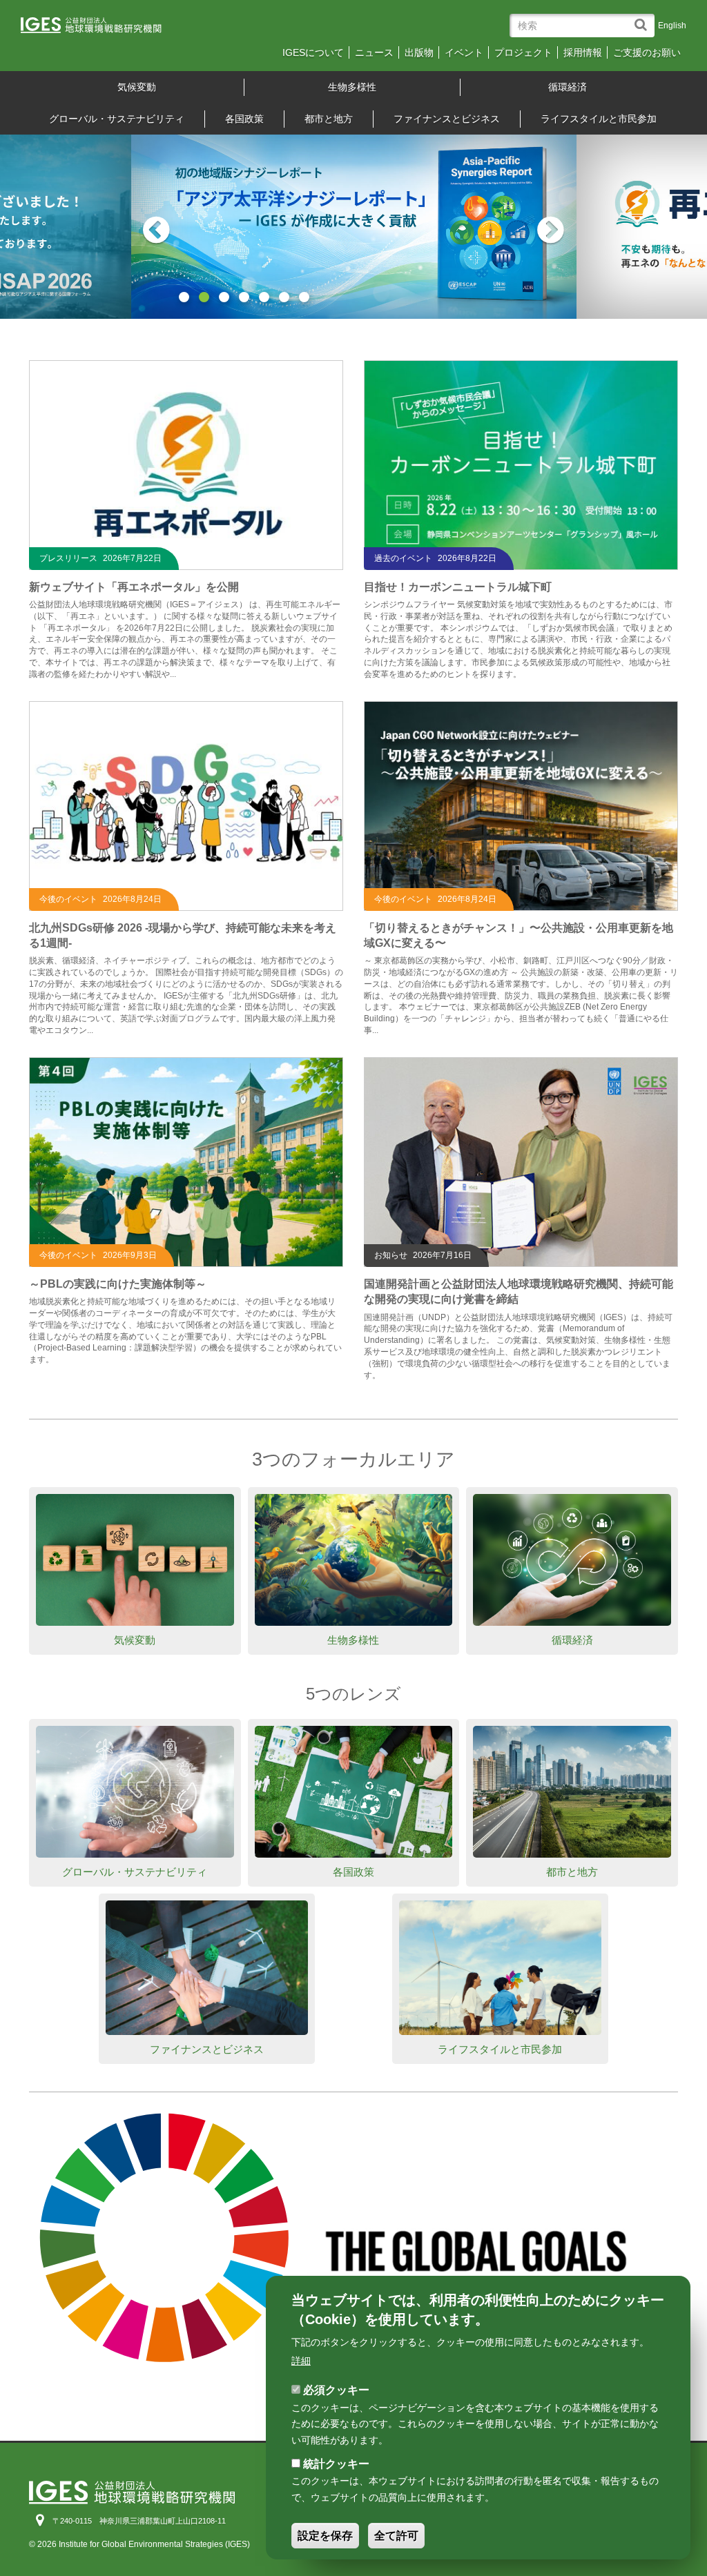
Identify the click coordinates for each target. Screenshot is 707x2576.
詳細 (301, 2361)
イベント (464, 52)
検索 (644, 18)
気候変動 (137, 87)
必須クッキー (336, 2390)
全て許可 (396, 2536)
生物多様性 (352, 87)
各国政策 (244, 119)
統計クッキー (336, 2464)
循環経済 (568, 87)
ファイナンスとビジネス (447, 119)
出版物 (419, 52)
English (672, 26)
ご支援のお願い (647, 52)
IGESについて (313, 52)
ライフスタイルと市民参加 (599, 119)
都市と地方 (329, 119)
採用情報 (583, 52)
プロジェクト (523, 52)
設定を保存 (325, 2536)
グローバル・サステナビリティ (117, 119)
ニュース (374, 52)
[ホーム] (101, 29)
